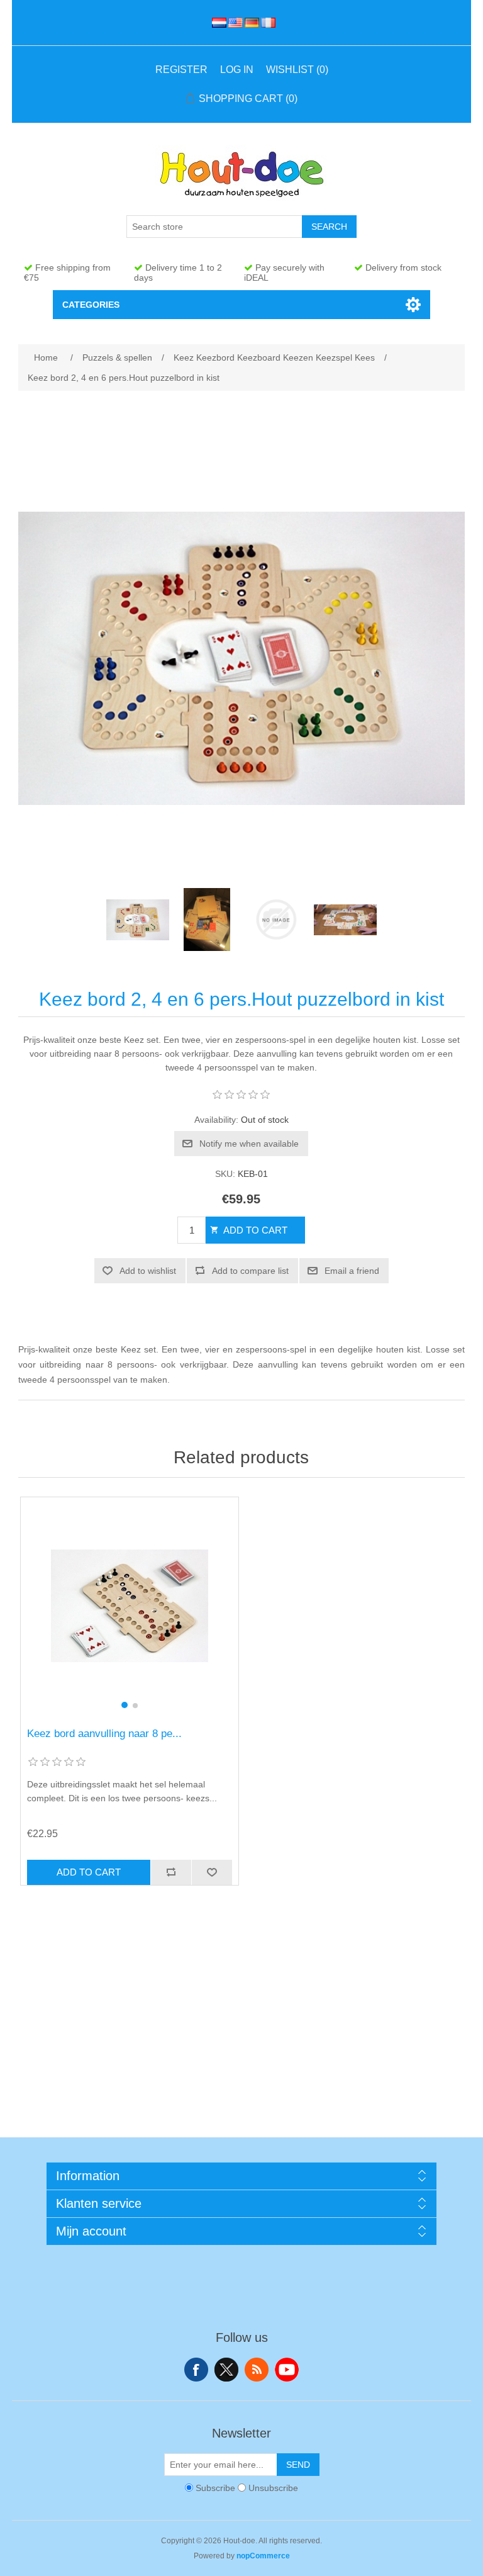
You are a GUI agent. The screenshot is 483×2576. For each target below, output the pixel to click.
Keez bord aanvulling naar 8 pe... (104, 1734)
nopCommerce (263, 2556)
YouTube (287, 2370)
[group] (130, 1606)
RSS (257, 2370)
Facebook (196, 2370)
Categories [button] (91, 305)
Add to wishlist (148, 1271)
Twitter (226, 2370)
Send (298, 2465)
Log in (237, 70)
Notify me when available (249, 1144)
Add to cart (255, 1230)
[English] (233, 23)
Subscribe (215, 2488)
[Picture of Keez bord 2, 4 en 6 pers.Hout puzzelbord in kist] (138, 920)
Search (329, 227)
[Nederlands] (217, 23)
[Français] (266, 23)
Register (181, 70)
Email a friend (352, 1271)
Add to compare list (250, 1271)
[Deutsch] (250, 23)
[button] (125, 1705)
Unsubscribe (273, 2488)
